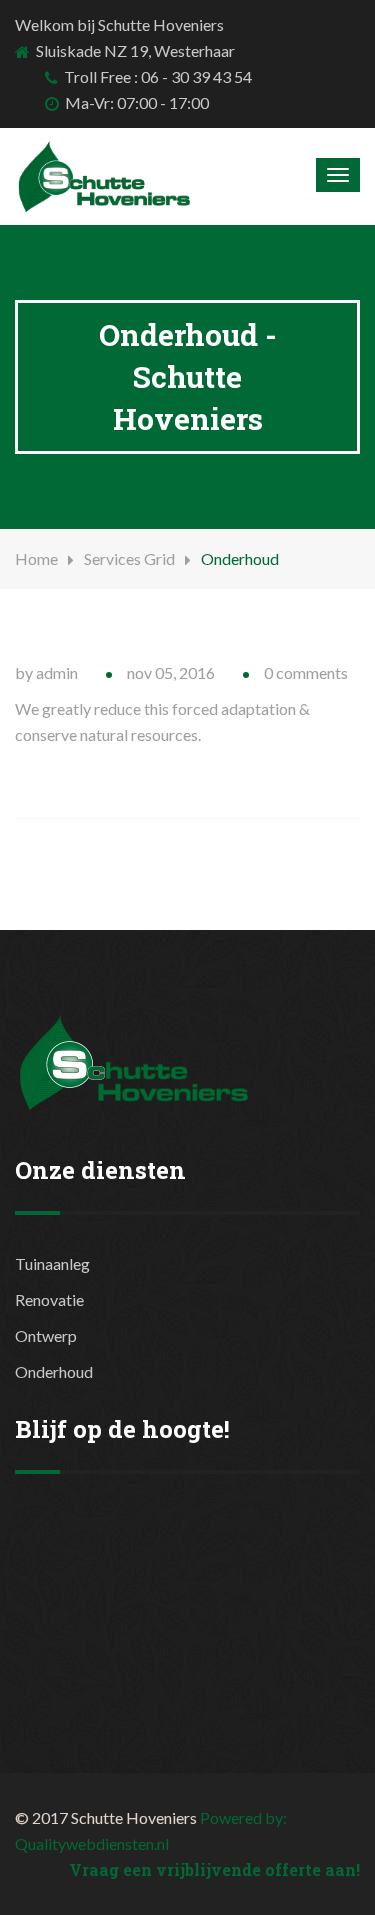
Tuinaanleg (52, 1263)
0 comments (306, 672)
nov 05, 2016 (171, 672)
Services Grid (129, 558)
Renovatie (49, 1299)
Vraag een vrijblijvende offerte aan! (214, 1869)
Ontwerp (46, 1335)
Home (36, 558)
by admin (46, 672)
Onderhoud (54, 1371)
